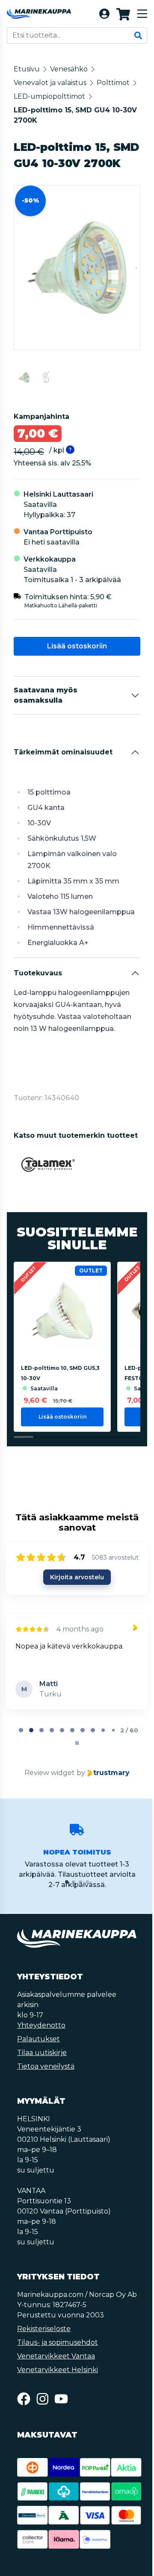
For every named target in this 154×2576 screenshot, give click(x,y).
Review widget (49, 1806)
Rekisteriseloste (44, 2372)
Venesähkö (69, 69)
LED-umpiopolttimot (49, 96)
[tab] (20, 1763)
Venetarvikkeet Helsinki (58, 2413)
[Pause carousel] (76, 1776)
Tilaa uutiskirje (42, 2086)
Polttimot (113, 83)
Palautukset (38, 2072)
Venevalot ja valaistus (50, 83)
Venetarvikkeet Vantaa (56, 2400)
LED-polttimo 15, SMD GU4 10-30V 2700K (75, 115)
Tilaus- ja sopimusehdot (58, 2386)
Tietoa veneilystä (46, 2100)
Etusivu (27, 69)
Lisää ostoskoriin (76, 662)
